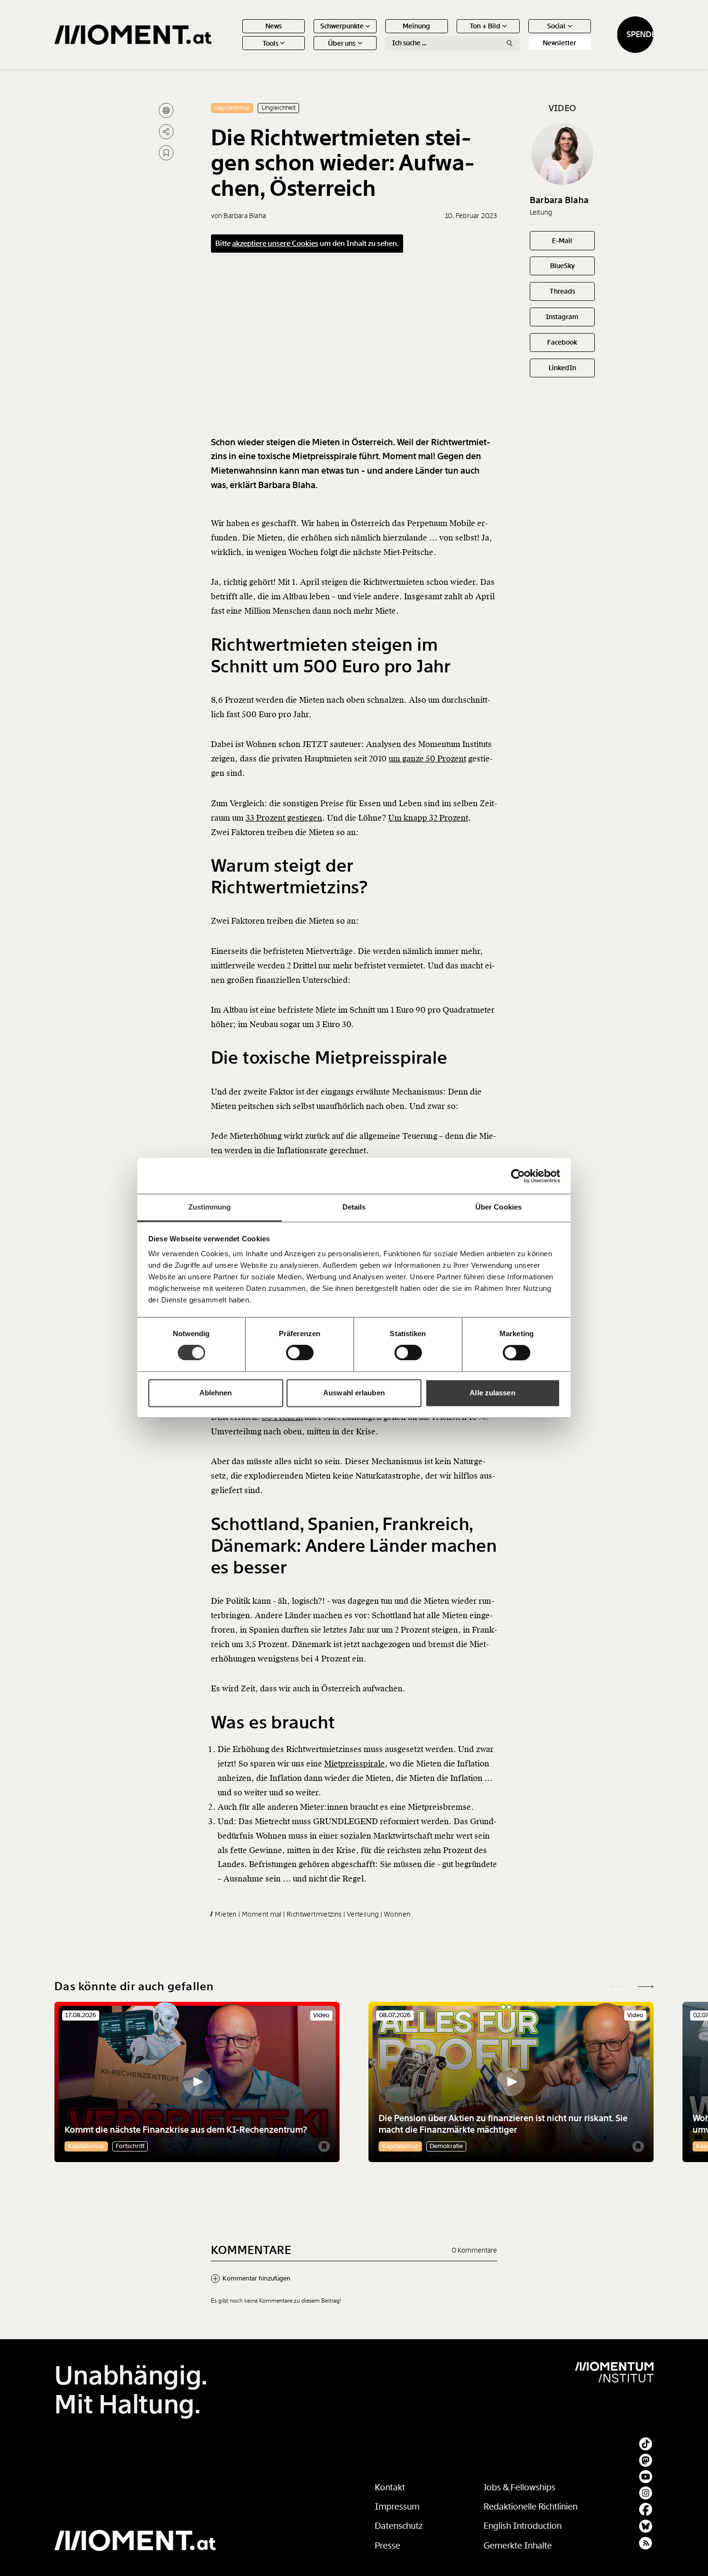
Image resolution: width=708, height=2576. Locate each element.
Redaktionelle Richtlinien (531, 2507)
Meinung (416, 26)
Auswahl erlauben (354, 1393)
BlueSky (562, 266)
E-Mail (562, 241)
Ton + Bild (485, 26)
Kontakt (390, 2487)
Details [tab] (354, 1207)
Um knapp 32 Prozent (428, 818)
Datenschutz (399, 2526)
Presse (387, 2546)
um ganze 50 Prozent (427, 759)
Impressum (397, 2507)
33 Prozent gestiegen (284, 818)
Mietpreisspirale (354, 1764)
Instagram (562, 317)
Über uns (342, 43)
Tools (270, 43)
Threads (562, 291)
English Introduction (523, 2526)
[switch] (300, 1353)
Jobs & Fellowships (519, 2487)
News (274, 26)
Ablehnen (216, 1393)
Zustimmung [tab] (210, 1207)
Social (556, 26)
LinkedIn (562, 368)
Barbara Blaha (559, 200)
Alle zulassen (492, 1393)
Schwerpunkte (342, 26)
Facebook (562, 342)
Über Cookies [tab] (498, 1207)
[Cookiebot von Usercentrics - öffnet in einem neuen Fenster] (518, 1176)
